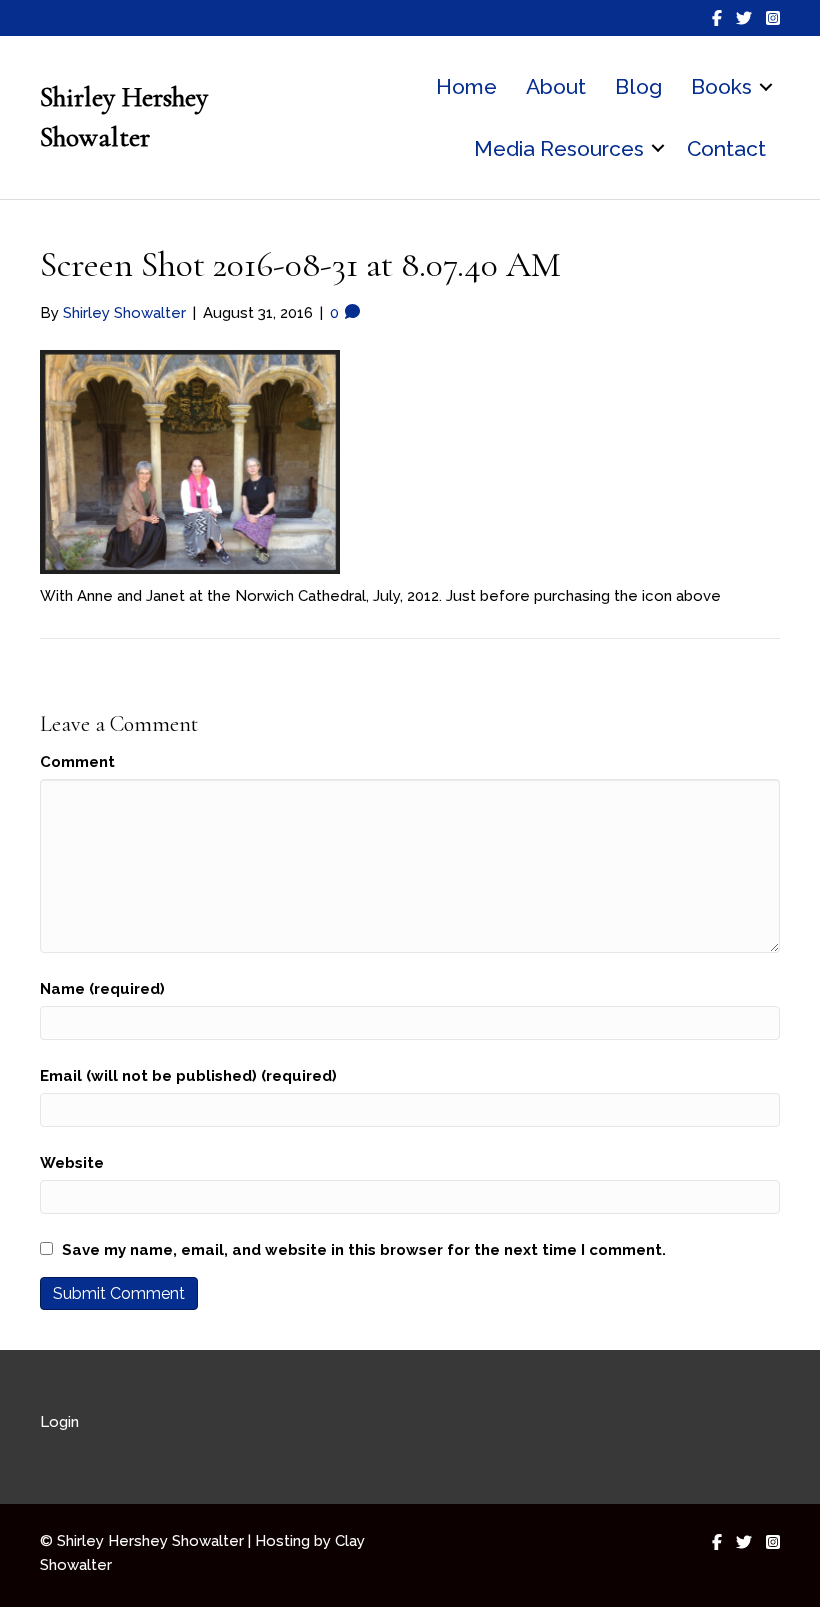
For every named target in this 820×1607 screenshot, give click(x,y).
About (556, 86)
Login (59, 1422)
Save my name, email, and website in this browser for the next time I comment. (364, 1250)
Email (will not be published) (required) (188, 1076)
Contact (726, 148)
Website (72, 1163)
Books (721, 86)
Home (466, 86)
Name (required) (102, 989)
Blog (638, 86)
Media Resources (559, 148)
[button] (766, 87)
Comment (77, 762)
